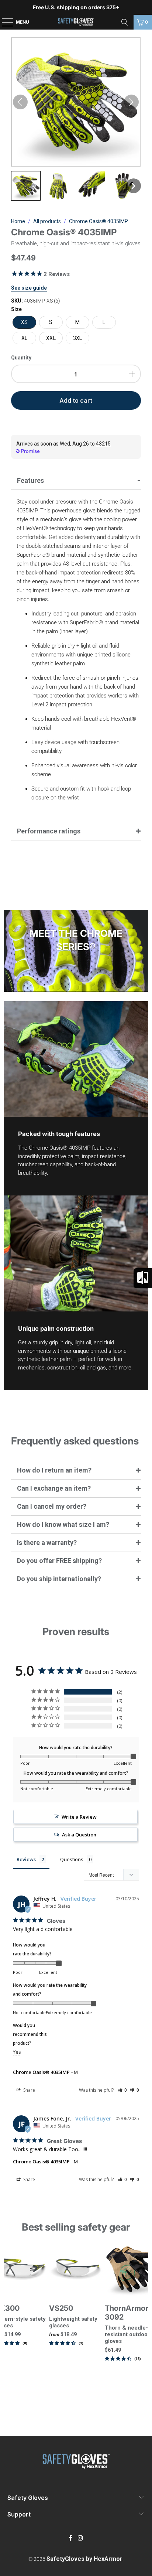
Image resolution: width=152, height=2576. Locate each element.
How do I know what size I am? (63, 1524)
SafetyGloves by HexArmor (84, 2559)
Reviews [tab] (26, 1859)
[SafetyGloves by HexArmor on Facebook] (71, 2539)
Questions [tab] (72, 1859)
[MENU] (4, 22)
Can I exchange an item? (54, 1488)
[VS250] (76, 2270)
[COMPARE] (143, 1278)
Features (30, 480)
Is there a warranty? (47, 1543)
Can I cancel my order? (52, 1506)
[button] (26, 186)
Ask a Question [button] (79, 1835)
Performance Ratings (49, 831)
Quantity (21, 358)
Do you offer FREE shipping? (59, 1561)
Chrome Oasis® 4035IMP (41, 2072)
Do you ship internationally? (59, 1579)
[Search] (125, 22)
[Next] (145, 2323)
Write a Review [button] (79, 1817)
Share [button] (29, 2090)
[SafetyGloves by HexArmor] (76, 22)
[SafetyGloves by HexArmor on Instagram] (80, 2539)
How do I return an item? (54, 1470)
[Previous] (7, 2323)
